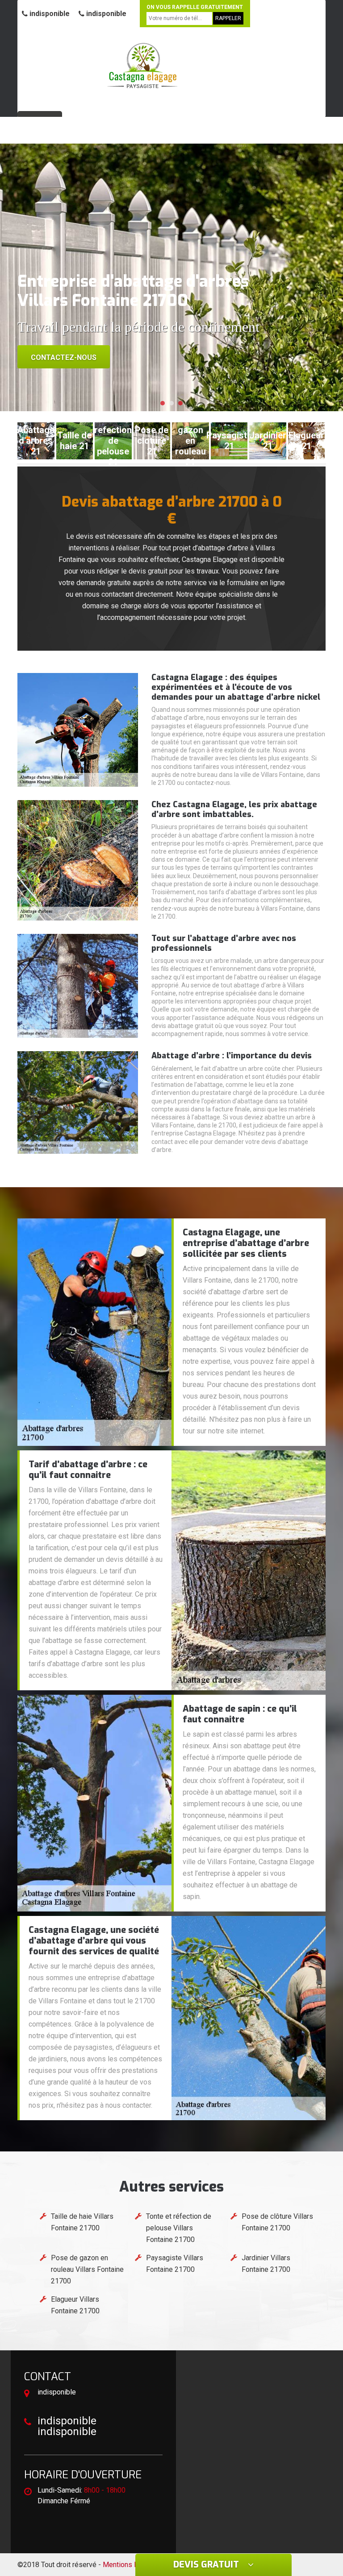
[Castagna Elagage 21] (142, 65)
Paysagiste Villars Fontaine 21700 (175, 2264)
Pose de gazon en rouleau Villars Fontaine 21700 (87, 2269)
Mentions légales (130, 2565)
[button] (163, 403)
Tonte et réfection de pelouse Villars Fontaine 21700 (179, 2228)
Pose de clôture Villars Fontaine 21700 (277, 2222)
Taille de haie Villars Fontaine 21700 (82, 2222)
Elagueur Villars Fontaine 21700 (75, 2305)
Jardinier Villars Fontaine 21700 (266, 2264)
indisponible (49, 14)
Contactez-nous (64, 357)
